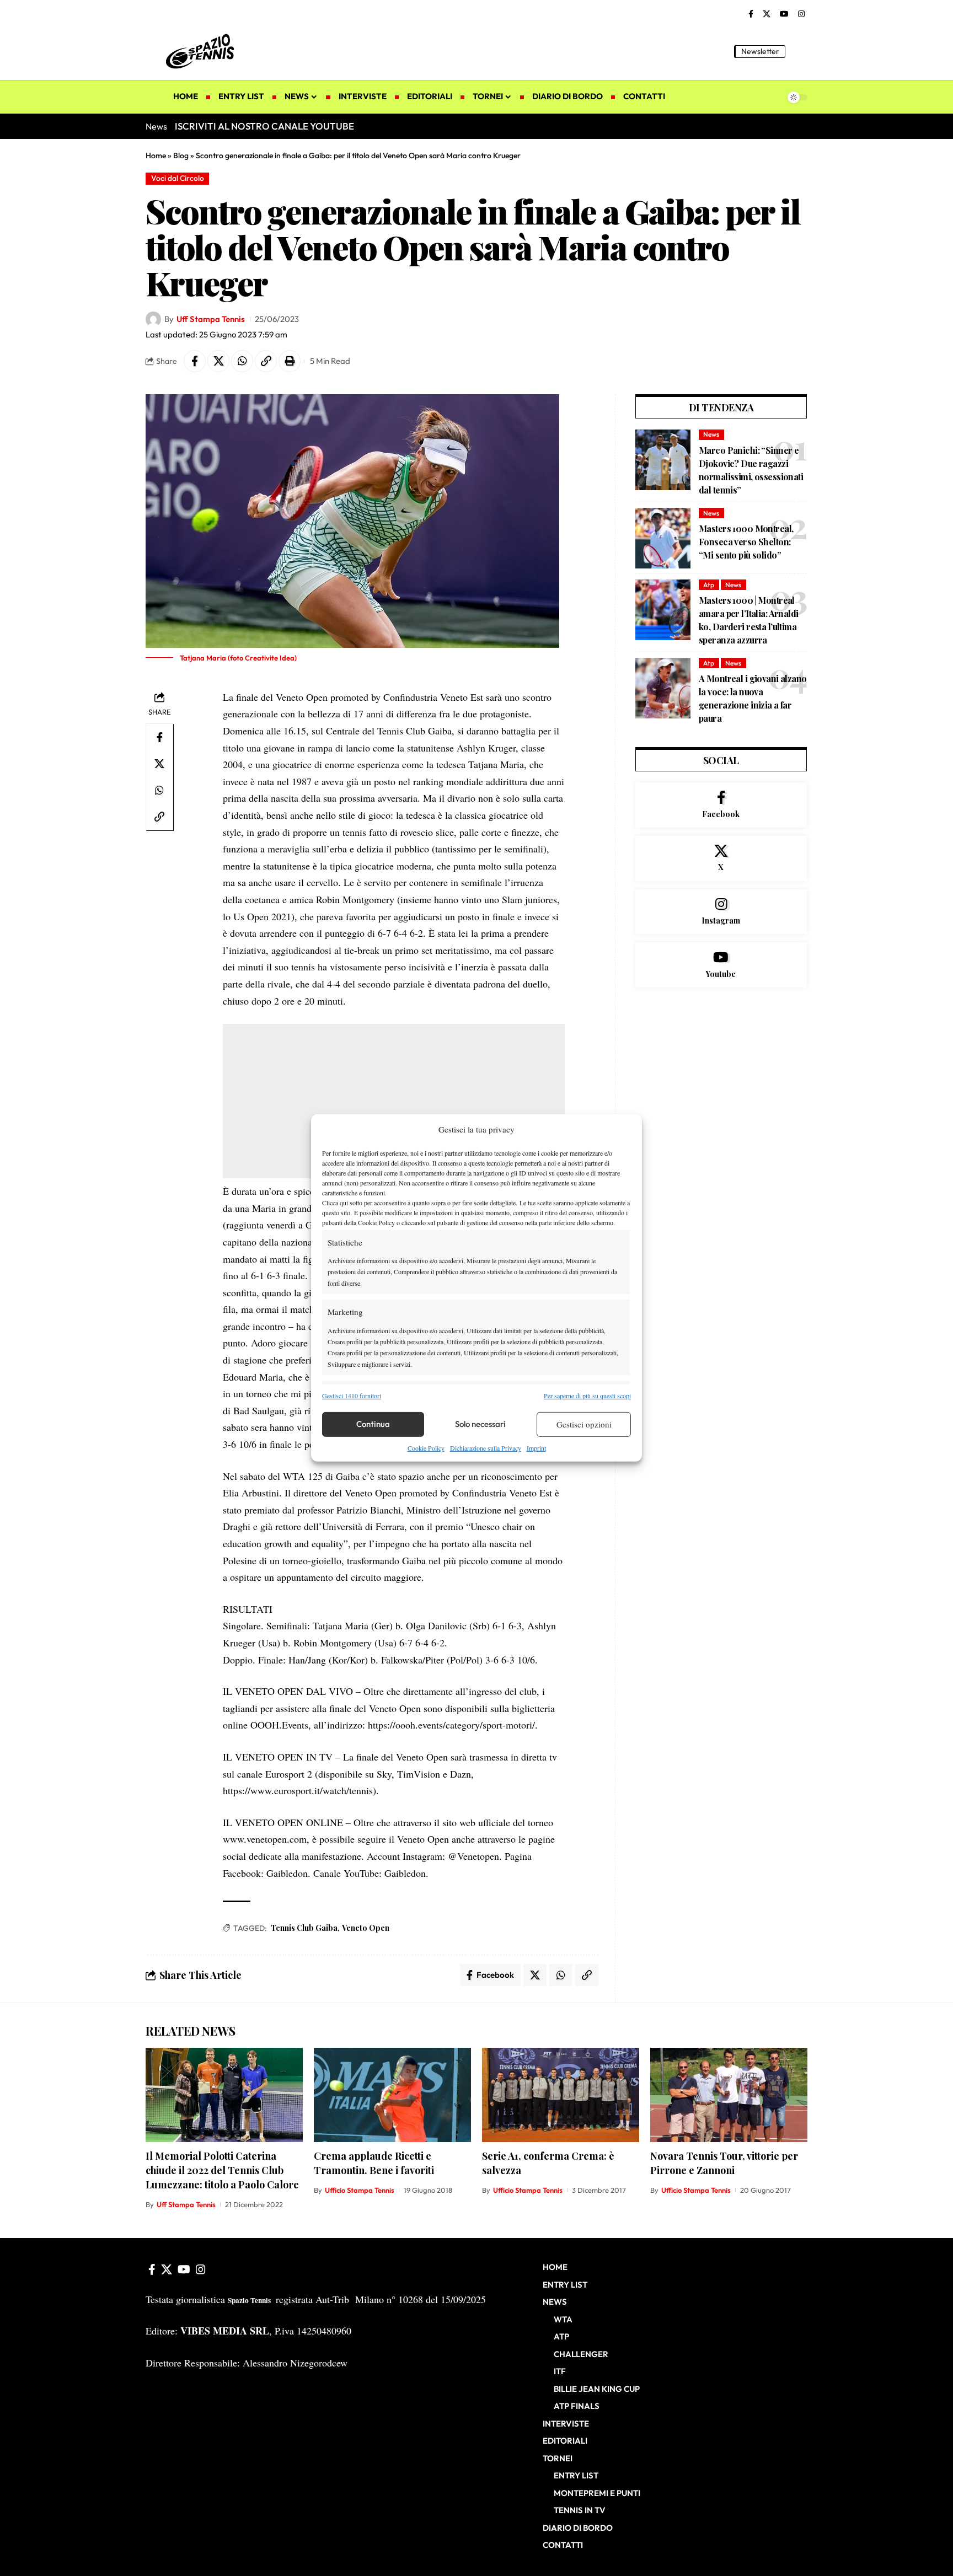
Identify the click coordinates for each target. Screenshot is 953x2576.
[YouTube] (784, 14)
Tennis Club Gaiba (304, 1928)
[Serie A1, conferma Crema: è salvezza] (561, 2095)
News (711, 434)
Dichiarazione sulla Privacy (486, 1448)
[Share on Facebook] (195, 361)
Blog (181, 155)
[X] (767, 14)
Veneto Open (366, 1928)
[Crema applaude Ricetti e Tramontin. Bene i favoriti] (392, 2095)
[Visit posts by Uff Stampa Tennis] (153, 319)
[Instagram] (801, 14)
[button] (799, 51)
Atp (709, 585)
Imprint (536, 1448)
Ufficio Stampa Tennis (360, 2190)
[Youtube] (721, 965)
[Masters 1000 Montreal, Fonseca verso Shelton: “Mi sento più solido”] (663, 538)
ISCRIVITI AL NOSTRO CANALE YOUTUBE (264, 126)
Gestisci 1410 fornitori (352, 1395)
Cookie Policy (426, 1448)
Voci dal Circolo (178, 178)
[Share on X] (218, 361)
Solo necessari (480, 1424)
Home (156, 155)
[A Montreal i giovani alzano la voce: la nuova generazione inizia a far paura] (663, 688)
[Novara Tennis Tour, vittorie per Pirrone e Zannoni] (729, 2095)
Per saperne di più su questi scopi (587, 1395)
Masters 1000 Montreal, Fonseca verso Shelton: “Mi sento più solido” (746, 542)
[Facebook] (751, 14)
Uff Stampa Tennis (211, 319)
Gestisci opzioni (584, 1424)
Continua (373, 1424)
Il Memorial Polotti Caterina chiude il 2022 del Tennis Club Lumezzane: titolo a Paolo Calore (222, 2170)
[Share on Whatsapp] (242, 361)
